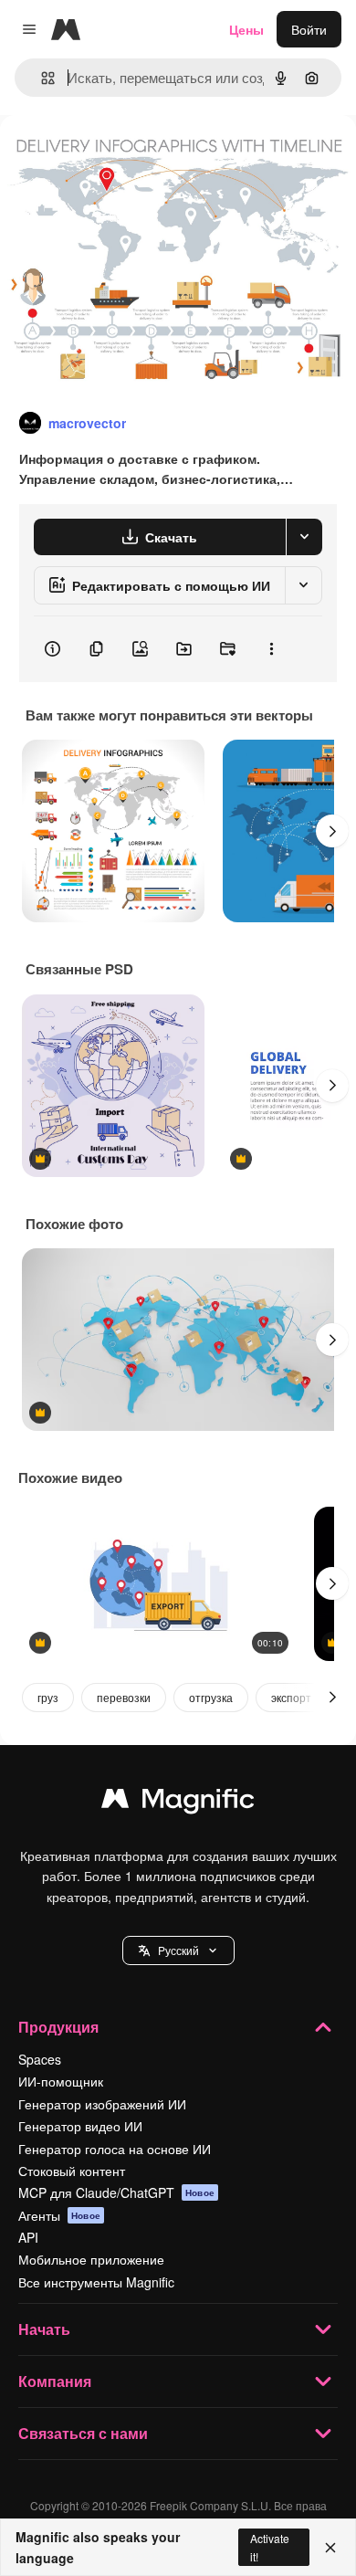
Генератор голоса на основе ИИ (115, 2149)
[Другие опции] (271, 649)
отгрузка (211, 1697)
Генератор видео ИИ (80, 2126)
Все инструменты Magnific (96, 2282)
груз (48, 1697)
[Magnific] (178, 1803)
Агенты (59, 2215)
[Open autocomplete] (41, 78)
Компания (55, 2381)
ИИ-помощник (61, 2081)
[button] (178, 1950)
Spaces (40, 2059)
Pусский (178, 1950)
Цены (246, 29)
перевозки (124, 1697)
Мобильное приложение (91, 2259)
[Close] (330, 2548)
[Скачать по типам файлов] (304, 537)
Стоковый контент (72, 2171)
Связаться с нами (83, 2433)
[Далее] (332, 831)
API (28, 2237)
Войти (309, 29)
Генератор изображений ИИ (102, 2104)
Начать (44, 2329)
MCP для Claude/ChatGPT (116, 2192)
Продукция (58, 2027)
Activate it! (270, 2547)
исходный (122, 157)
